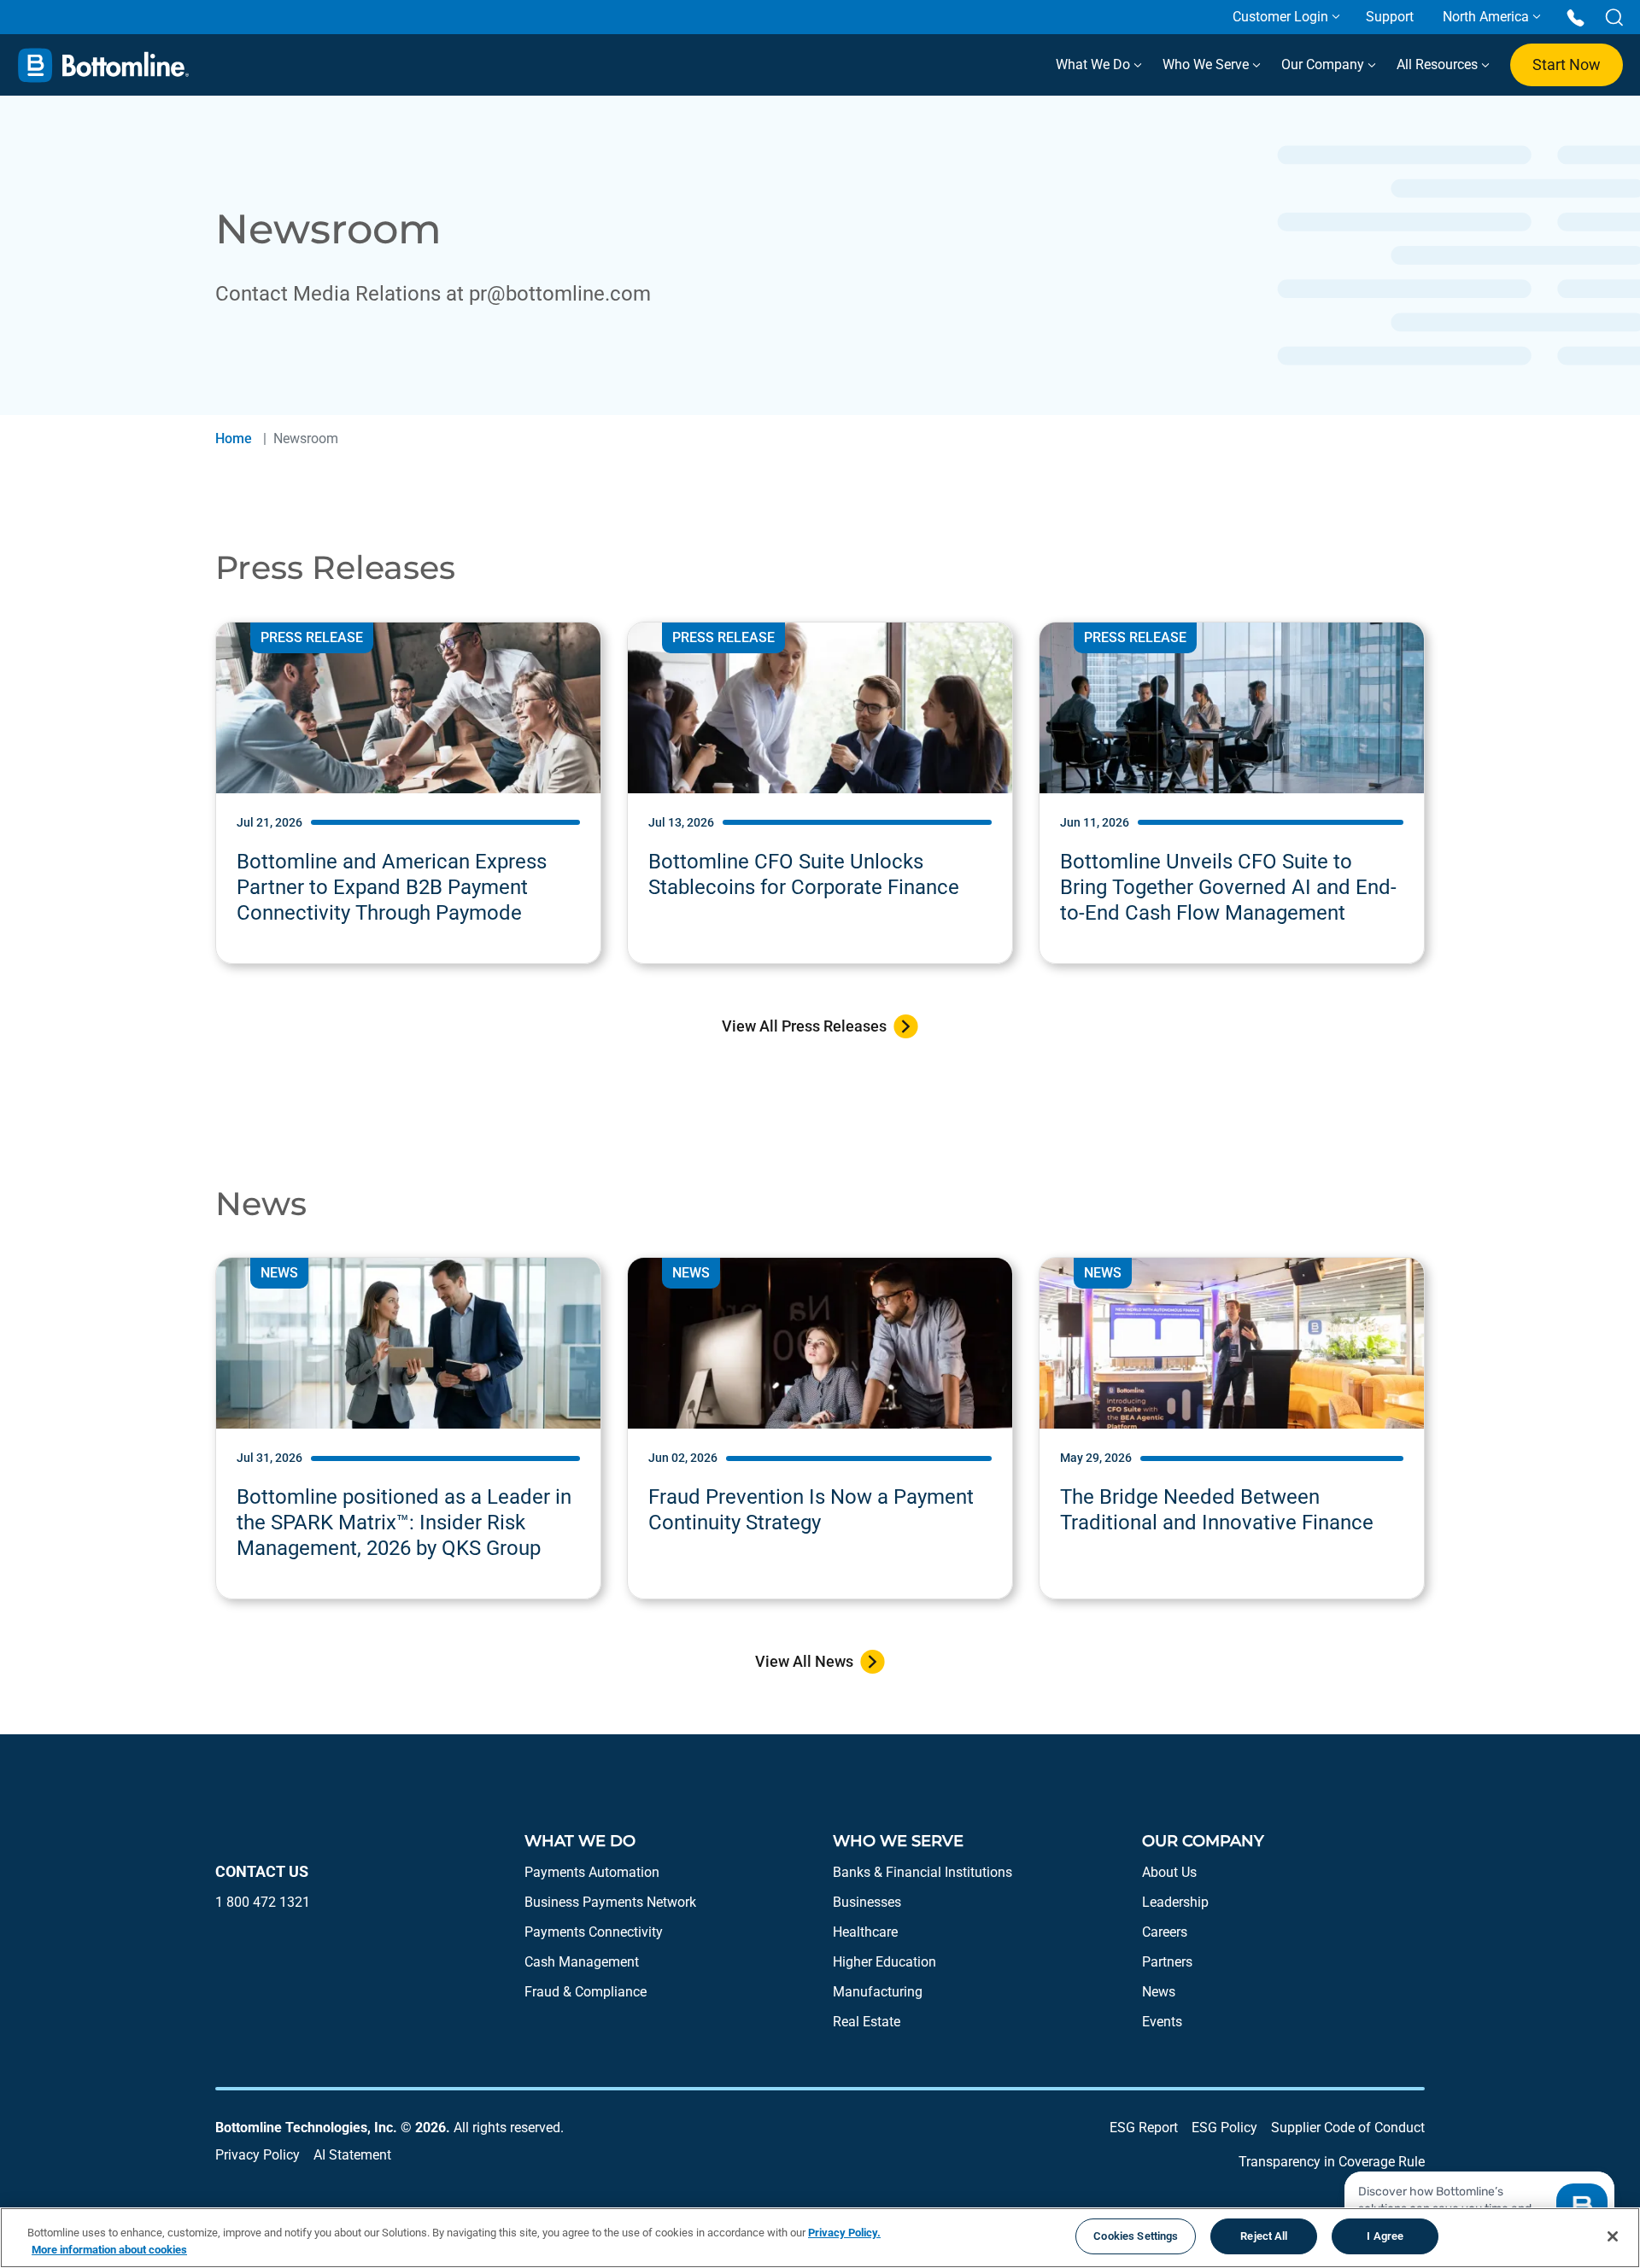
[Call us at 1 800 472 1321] (1576, 17)
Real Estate (867, 2022)
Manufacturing (878, 1992)
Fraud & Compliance (586, 1992)
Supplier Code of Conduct (1348, 2128)
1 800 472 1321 (263, 1902)
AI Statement (352, 2155)
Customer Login (1280, 17)
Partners (1167, 1962)
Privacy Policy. (844, 2233)
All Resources (1439, 64)
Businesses (867, 1902)
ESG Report (1144, 2128)
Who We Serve (1207, 64)
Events (1162, 2022)
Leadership (1175, 1902)
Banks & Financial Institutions (922, 1872)
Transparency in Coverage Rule (1332, 2162)
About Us (1169, 1872)
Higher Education (884, 1962)
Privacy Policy (258, 2155)
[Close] (1613, 2236)
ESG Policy (1224, 2128)
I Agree (1385, 2236)
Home (234, 438)
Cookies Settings (1136, 2236)
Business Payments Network (610, 1902)
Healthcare (865, 1932)
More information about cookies (109, 2250)
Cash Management (582, 1962)
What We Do (1095, 64)
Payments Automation (592, 1872)
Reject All (1264, 2236)
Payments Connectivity (594, 1932)
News (1159, 1992)
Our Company (1324, 64)
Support (1390, 17)
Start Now (1567, 64)
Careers (1165, 1932)
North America (1486, 17)
